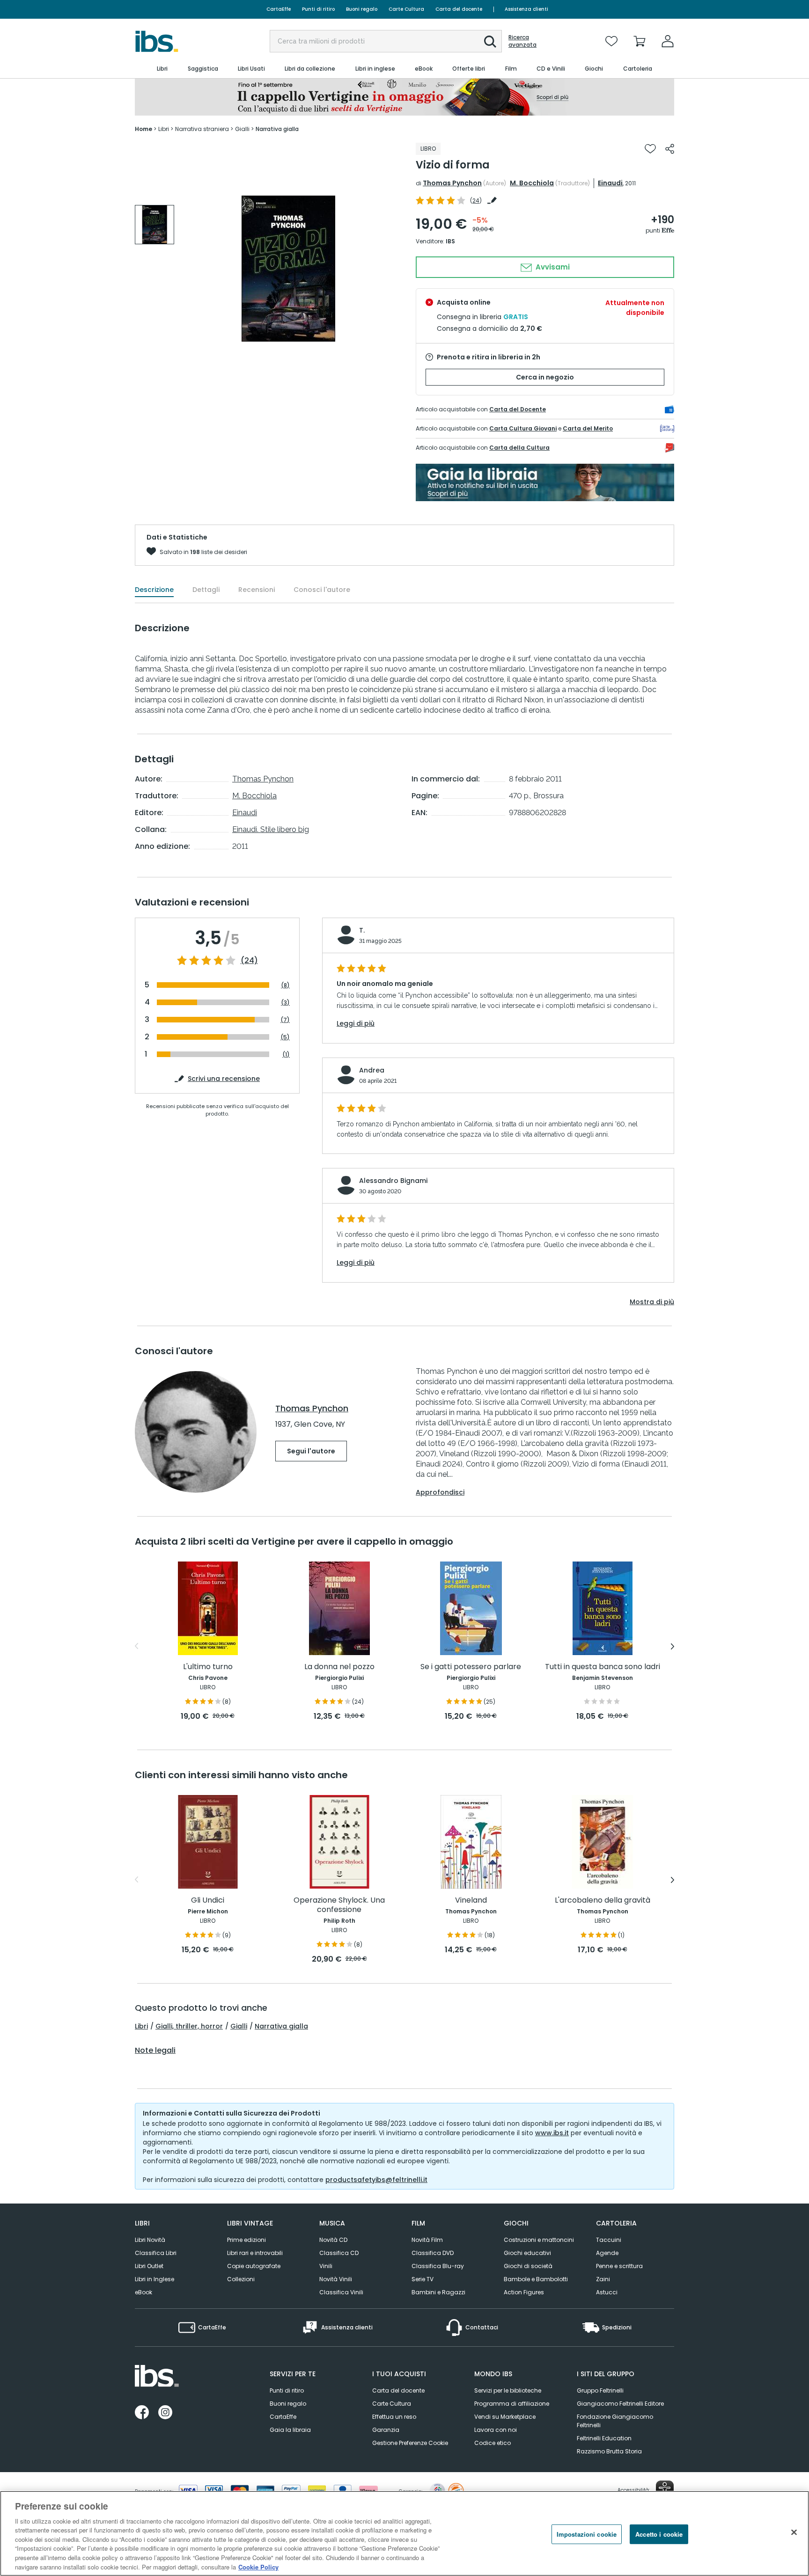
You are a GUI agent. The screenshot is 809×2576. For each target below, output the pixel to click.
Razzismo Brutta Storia (609, 2451)
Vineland (471, 1901)
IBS (450, 241)
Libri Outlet (149, 2266)
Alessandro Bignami (393, 1181)
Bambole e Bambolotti (536, 2279)
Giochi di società (528, 2266)
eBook (143, 2292)
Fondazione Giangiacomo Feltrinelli (615, 2421)
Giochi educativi (527, 2253)
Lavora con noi (496, 2430)
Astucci (607, 2292)
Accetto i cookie (659, 2534)
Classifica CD (339, 2253)
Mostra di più (652, 1302)
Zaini (603, 2279)
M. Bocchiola (532, 183)
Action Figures (524, 2292)
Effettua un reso (394, 2417)
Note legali (155, 2051)
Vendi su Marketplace (505, 2417)
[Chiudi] (794, 2532)
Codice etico (493, 2443)
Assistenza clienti (526, 9)
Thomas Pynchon (452, 183)
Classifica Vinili (341, 2292)
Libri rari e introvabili (255, 2253)
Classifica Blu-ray (438, 2266)
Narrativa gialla (281, 2026)
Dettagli (206, 590)
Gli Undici (208, 1901)
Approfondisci (440, 1492)
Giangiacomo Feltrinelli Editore (620, 2404)
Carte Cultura (406, 9)
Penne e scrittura (619, 2266)
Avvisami (552, 267)
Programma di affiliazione (512, 2404)
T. (362, 930)
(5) (285, 1037)
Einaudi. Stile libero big (271, 829)
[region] (404, 2533)
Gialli (239, 2026)
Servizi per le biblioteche (508, 2390)
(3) (285, 1003)
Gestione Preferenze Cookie (410, 2443)
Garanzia (386, 2430)
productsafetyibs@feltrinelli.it (376, 2180)
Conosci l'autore (322, 590)
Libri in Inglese (154, 2279)
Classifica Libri (156, 2253)
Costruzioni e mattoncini (539, 2240)
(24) (249, 961)
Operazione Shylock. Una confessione (339, 1905)
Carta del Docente (518, 409)
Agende (607, 2253)
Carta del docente (459, 9)
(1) (286, 1054)
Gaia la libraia (290, 2430)
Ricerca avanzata (522, 41)
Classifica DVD (433, 2253)
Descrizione (154, 590)
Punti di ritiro (318, 9)
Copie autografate (254, 2266)
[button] (490, 42)
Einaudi (610, 183)
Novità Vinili (336, 2279)
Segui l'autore (311, 1451)
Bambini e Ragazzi (438, 2292)
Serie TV (423, 2279)
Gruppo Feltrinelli (600, 2390)
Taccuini (609, 2240)
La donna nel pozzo (339, 1667)
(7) (285, 1020)
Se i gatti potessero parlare (471, 1667)
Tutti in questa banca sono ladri (603, 1667)
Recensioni (257, 590)
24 (476, 201)
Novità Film (427, 2240)
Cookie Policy (258, 2566)
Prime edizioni (246, 2240)
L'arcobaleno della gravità (603, 1901)
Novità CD (333, 2240)
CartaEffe (279, 9)
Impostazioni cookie (587, 2534)
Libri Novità (150, 2240)
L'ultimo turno (208, 1667)
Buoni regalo (362, 9)
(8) (285, 985)
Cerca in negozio (545, 377)
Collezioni (241, 2279)
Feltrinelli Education (604, 2438)
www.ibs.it (552, 2133)
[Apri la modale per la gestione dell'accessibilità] (665, 2489)
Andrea (372, 1070)
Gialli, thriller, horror (189, 2026)
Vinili (326, 2266)
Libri (141, 2026)
